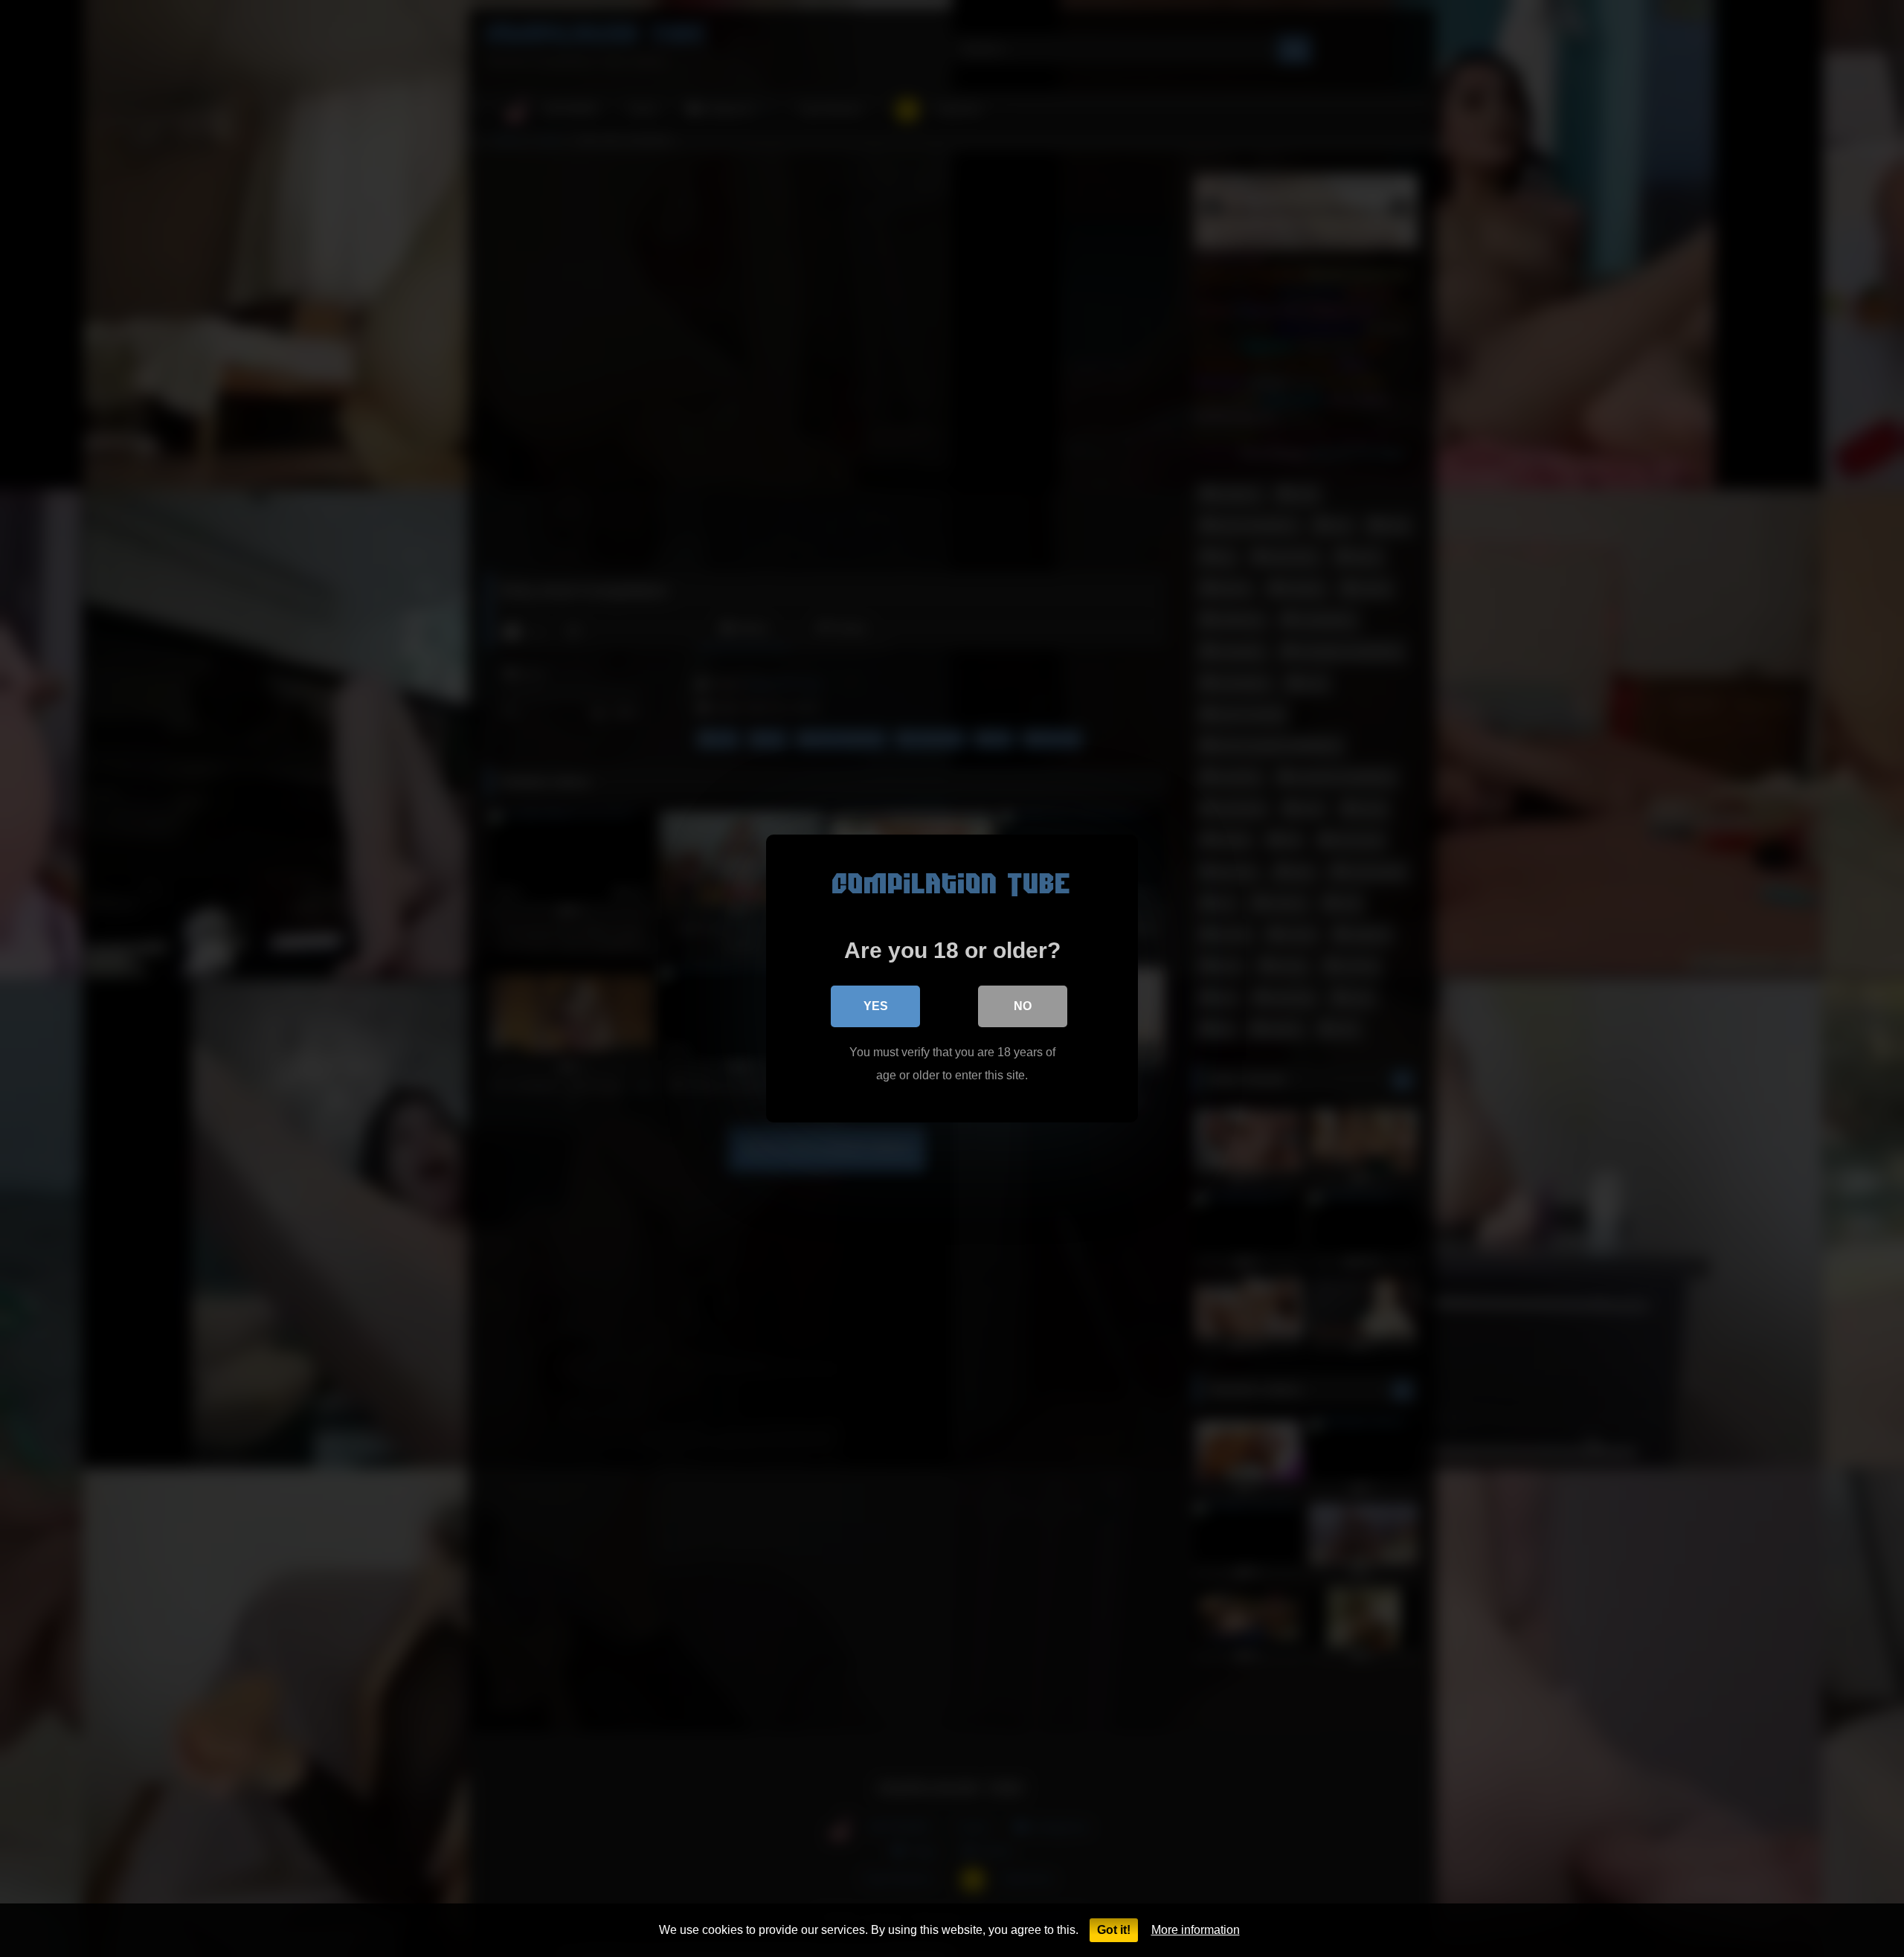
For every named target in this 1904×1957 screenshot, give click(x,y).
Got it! (1114, 1930)
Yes (876, 1006)
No (1023, 1006)
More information (1196, 1930)
